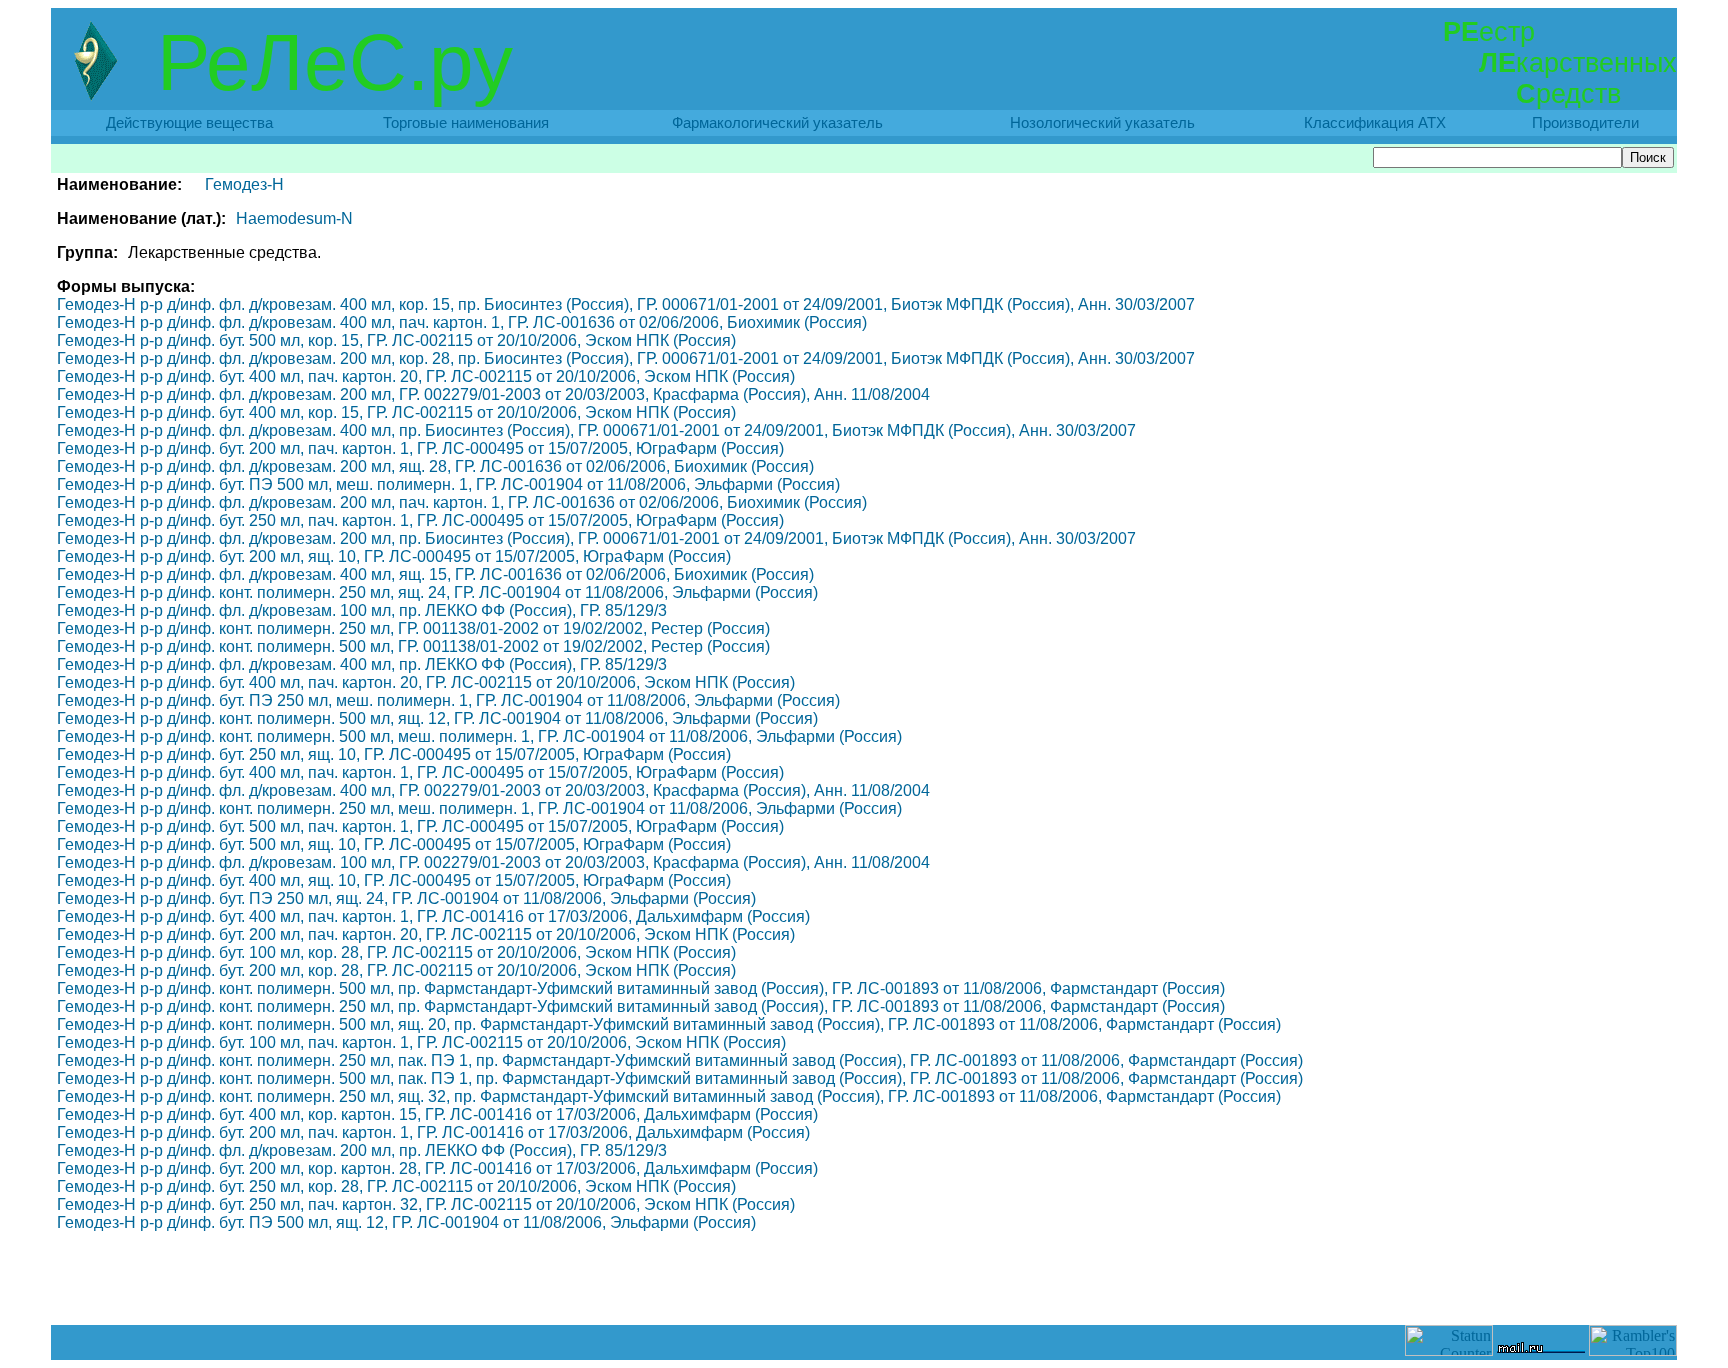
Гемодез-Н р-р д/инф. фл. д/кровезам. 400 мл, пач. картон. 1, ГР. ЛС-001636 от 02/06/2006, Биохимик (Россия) (462, 322)
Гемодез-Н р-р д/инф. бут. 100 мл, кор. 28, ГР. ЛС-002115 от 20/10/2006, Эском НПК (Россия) (396, 952)
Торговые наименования (466, 123)
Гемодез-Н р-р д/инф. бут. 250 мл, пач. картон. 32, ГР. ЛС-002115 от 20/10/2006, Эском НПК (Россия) (426, 1204)
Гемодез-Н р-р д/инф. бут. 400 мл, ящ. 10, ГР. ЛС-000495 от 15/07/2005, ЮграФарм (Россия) (394, 880)
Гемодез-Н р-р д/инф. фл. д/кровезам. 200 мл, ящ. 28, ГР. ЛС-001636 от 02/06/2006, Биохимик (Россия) (435, 466)
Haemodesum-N (294, 218)
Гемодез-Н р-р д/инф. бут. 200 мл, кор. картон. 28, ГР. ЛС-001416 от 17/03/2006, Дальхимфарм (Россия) (437, 1168)
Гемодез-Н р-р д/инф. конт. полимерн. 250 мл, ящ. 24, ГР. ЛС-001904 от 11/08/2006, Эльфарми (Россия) (437, 592)
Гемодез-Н (244, 184)
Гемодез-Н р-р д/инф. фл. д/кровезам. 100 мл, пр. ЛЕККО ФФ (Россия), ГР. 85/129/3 (362, 610)
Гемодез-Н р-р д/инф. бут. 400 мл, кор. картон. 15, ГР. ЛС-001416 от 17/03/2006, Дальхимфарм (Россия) (437, 1114)
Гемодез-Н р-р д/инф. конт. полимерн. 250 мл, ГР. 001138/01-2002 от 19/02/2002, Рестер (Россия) (413, 628)
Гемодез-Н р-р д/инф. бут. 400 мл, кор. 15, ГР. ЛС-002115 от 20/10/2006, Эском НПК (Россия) (396, 412)
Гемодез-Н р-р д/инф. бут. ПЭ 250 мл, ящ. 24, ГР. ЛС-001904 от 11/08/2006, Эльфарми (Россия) (406, 898)
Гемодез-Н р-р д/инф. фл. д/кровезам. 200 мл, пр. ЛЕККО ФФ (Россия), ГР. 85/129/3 (362, 1150)
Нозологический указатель (1102, 123)
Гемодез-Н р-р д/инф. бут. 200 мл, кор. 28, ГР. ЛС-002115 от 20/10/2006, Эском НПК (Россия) (396, 970)
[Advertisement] (864, 1280)
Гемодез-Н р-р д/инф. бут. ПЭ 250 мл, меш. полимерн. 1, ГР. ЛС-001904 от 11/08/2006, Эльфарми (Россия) (448, 700)
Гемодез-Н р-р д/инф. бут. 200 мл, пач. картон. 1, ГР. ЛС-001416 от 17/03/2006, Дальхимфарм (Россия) (433, 1132)
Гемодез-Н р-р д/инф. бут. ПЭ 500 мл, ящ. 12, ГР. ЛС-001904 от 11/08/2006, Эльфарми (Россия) (406, 1222)
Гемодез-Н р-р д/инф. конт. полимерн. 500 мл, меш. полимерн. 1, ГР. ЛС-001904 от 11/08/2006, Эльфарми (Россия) (479, 736)
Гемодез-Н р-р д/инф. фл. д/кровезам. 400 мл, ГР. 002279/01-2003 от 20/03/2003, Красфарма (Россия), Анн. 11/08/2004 (493, 790)
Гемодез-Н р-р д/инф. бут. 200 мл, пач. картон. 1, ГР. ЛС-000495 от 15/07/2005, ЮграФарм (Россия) (420, 448)
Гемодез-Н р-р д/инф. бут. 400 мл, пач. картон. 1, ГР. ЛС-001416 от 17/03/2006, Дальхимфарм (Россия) (433, 916)
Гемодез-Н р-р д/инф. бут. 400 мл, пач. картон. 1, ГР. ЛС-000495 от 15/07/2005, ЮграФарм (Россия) (420, 772)
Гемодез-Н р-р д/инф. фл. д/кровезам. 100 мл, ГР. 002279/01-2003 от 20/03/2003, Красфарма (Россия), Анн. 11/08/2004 (493, 862)
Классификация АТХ (1375, 123)
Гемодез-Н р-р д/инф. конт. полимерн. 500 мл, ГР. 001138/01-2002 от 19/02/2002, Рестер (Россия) (413, 646)
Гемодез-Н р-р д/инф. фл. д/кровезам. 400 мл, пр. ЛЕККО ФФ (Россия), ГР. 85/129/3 (362, 664)
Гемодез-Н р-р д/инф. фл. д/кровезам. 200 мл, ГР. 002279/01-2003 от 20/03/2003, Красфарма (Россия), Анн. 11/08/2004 (493, 394)
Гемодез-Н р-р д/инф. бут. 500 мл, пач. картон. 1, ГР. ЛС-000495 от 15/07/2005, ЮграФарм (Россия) (420, 826)
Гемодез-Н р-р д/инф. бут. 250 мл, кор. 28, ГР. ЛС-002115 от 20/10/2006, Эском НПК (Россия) (396, 1186)
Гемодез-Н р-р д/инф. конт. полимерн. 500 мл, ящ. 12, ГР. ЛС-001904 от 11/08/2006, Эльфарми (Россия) (437, 718)
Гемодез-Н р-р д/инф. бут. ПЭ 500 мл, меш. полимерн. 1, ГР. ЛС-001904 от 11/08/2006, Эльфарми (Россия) (448, 484)
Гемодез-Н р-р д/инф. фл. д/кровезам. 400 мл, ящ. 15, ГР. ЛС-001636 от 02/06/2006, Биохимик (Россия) (435, 574)
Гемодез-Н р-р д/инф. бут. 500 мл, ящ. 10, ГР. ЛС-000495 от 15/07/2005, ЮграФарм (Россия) (394, 844)
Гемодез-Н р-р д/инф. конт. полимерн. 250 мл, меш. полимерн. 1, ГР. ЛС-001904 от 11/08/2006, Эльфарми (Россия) (479, 808)
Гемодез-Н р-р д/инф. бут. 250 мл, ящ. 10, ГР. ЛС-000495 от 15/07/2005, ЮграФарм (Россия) (394, 754)
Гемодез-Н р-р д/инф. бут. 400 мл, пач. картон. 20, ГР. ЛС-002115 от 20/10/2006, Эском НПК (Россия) (426, 376)
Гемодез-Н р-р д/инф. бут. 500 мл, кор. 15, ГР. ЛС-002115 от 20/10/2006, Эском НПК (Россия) (396, 340)
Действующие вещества (189, 123)
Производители (1585, 123)
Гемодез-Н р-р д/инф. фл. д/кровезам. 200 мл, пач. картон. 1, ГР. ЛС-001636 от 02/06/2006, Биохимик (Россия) (462, 502)
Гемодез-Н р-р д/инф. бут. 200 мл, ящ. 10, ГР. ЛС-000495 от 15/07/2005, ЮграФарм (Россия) (394, 556)
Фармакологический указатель (777, 123)
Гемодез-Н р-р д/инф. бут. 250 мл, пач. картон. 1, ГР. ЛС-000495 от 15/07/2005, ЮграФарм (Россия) (420, 520)
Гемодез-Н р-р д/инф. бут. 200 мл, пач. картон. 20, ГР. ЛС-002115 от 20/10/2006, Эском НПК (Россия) (426, 934)
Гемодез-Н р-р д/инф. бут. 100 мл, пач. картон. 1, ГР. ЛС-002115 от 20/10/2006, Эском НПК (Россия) (421, 1042)
